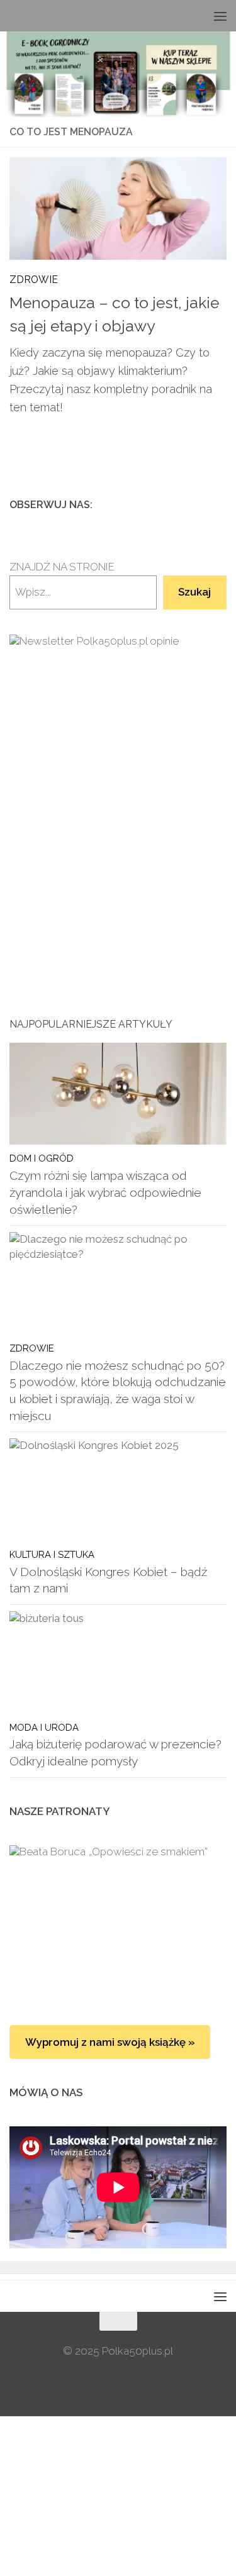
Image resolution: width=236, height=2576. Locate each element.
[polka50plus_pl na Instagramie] (179, 504)
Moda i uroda (44, 1727)
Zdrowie (34, 280)
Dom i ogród (42, 1158)
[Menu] (220, 16)
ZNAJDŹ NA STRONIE (62, 567)
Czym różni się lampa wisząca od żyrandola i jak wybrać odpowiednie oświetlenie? (105, 1192)
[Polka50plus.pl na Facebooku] (159, 504)
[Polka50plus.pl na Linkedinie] (219, 504)
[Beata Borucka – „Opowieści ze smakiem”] (118, 1923)
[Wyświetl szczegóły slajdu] (118, 788)
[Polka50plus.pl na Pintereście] (199, 504)
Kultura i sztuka (52, 1554)
